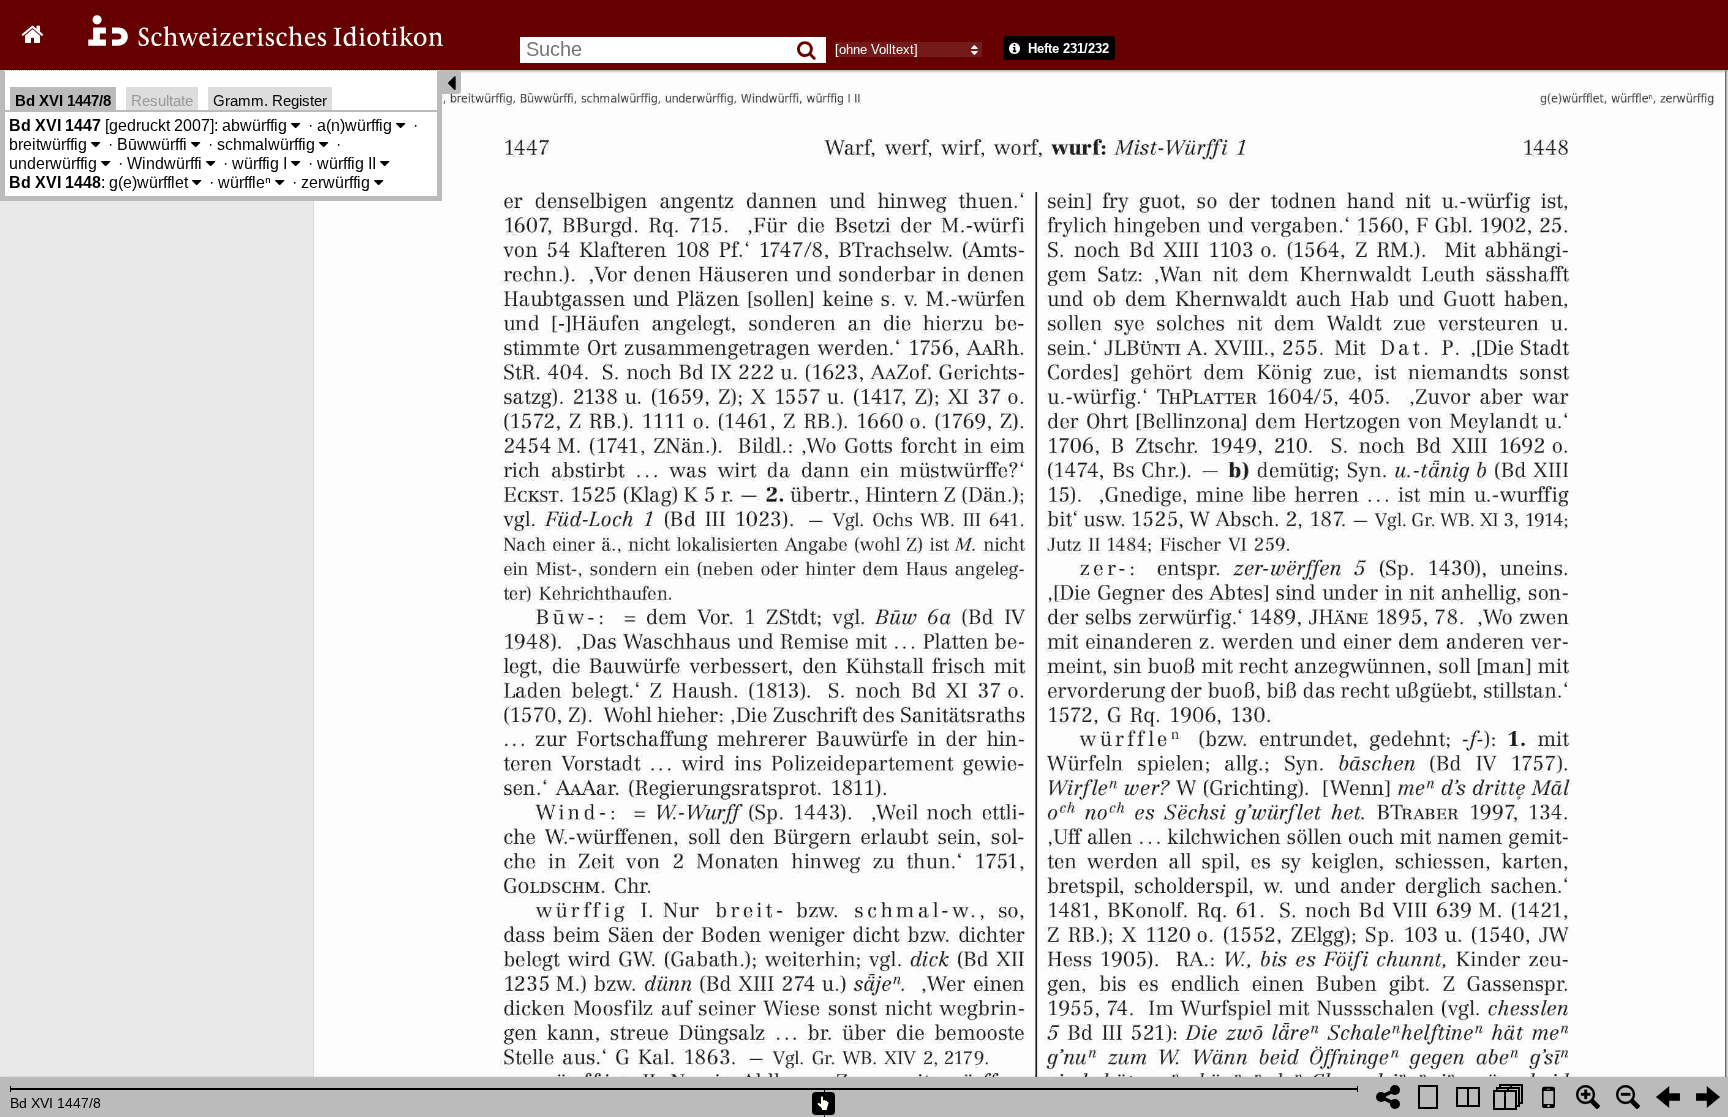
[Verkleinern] (1628, 1097)
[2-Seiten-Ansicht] (1468, 1097)
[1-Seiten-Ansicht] (1428, 1097)
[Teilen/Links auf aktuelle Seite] (1388, 1097)
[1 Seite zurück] (1668, 1097)
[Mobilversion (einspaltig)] (1548, 1097)
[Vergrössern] (1588, 1097)
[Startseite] (252, 43)
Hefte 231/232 (1066, 48)
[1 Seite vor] (1708, 1097)
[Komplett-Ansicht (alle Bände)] (1508, 1097)
